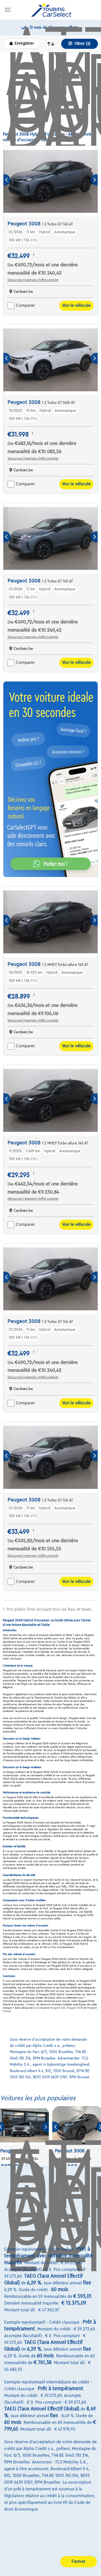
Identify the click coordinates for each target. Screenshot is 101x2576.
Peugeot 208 (58, 2008)
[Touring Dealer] (51, 10)
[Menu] (8, 10)
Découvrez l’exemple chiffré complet (33, 280)
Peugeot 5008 (75, 2008)
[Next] (94, 180)
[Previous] (7, 180)
